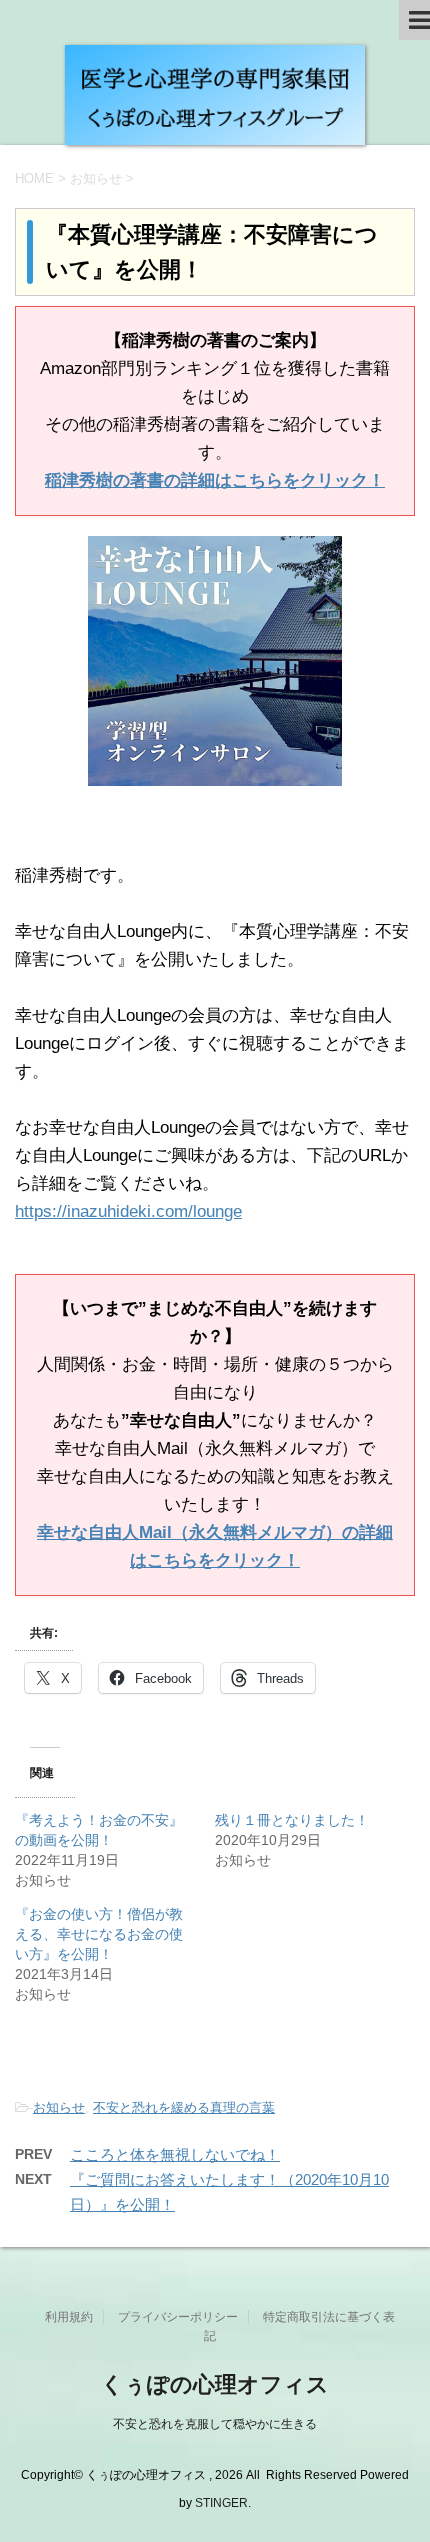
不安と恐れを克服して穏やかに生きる (215, 2424)
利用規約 (69, 2317)
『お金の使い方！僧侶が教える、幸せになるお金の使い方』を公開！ (99, 1934)
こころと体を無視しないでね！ (175, 2154)
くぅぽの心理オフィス (215, 2384)
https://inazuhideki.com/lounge (128, 1211)
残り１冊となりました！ (292, 1820)
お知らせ (59, 2107)
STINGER (221, 2503)
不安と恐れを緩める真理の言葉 (184, 2107)
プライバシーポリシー (178, 2317)
